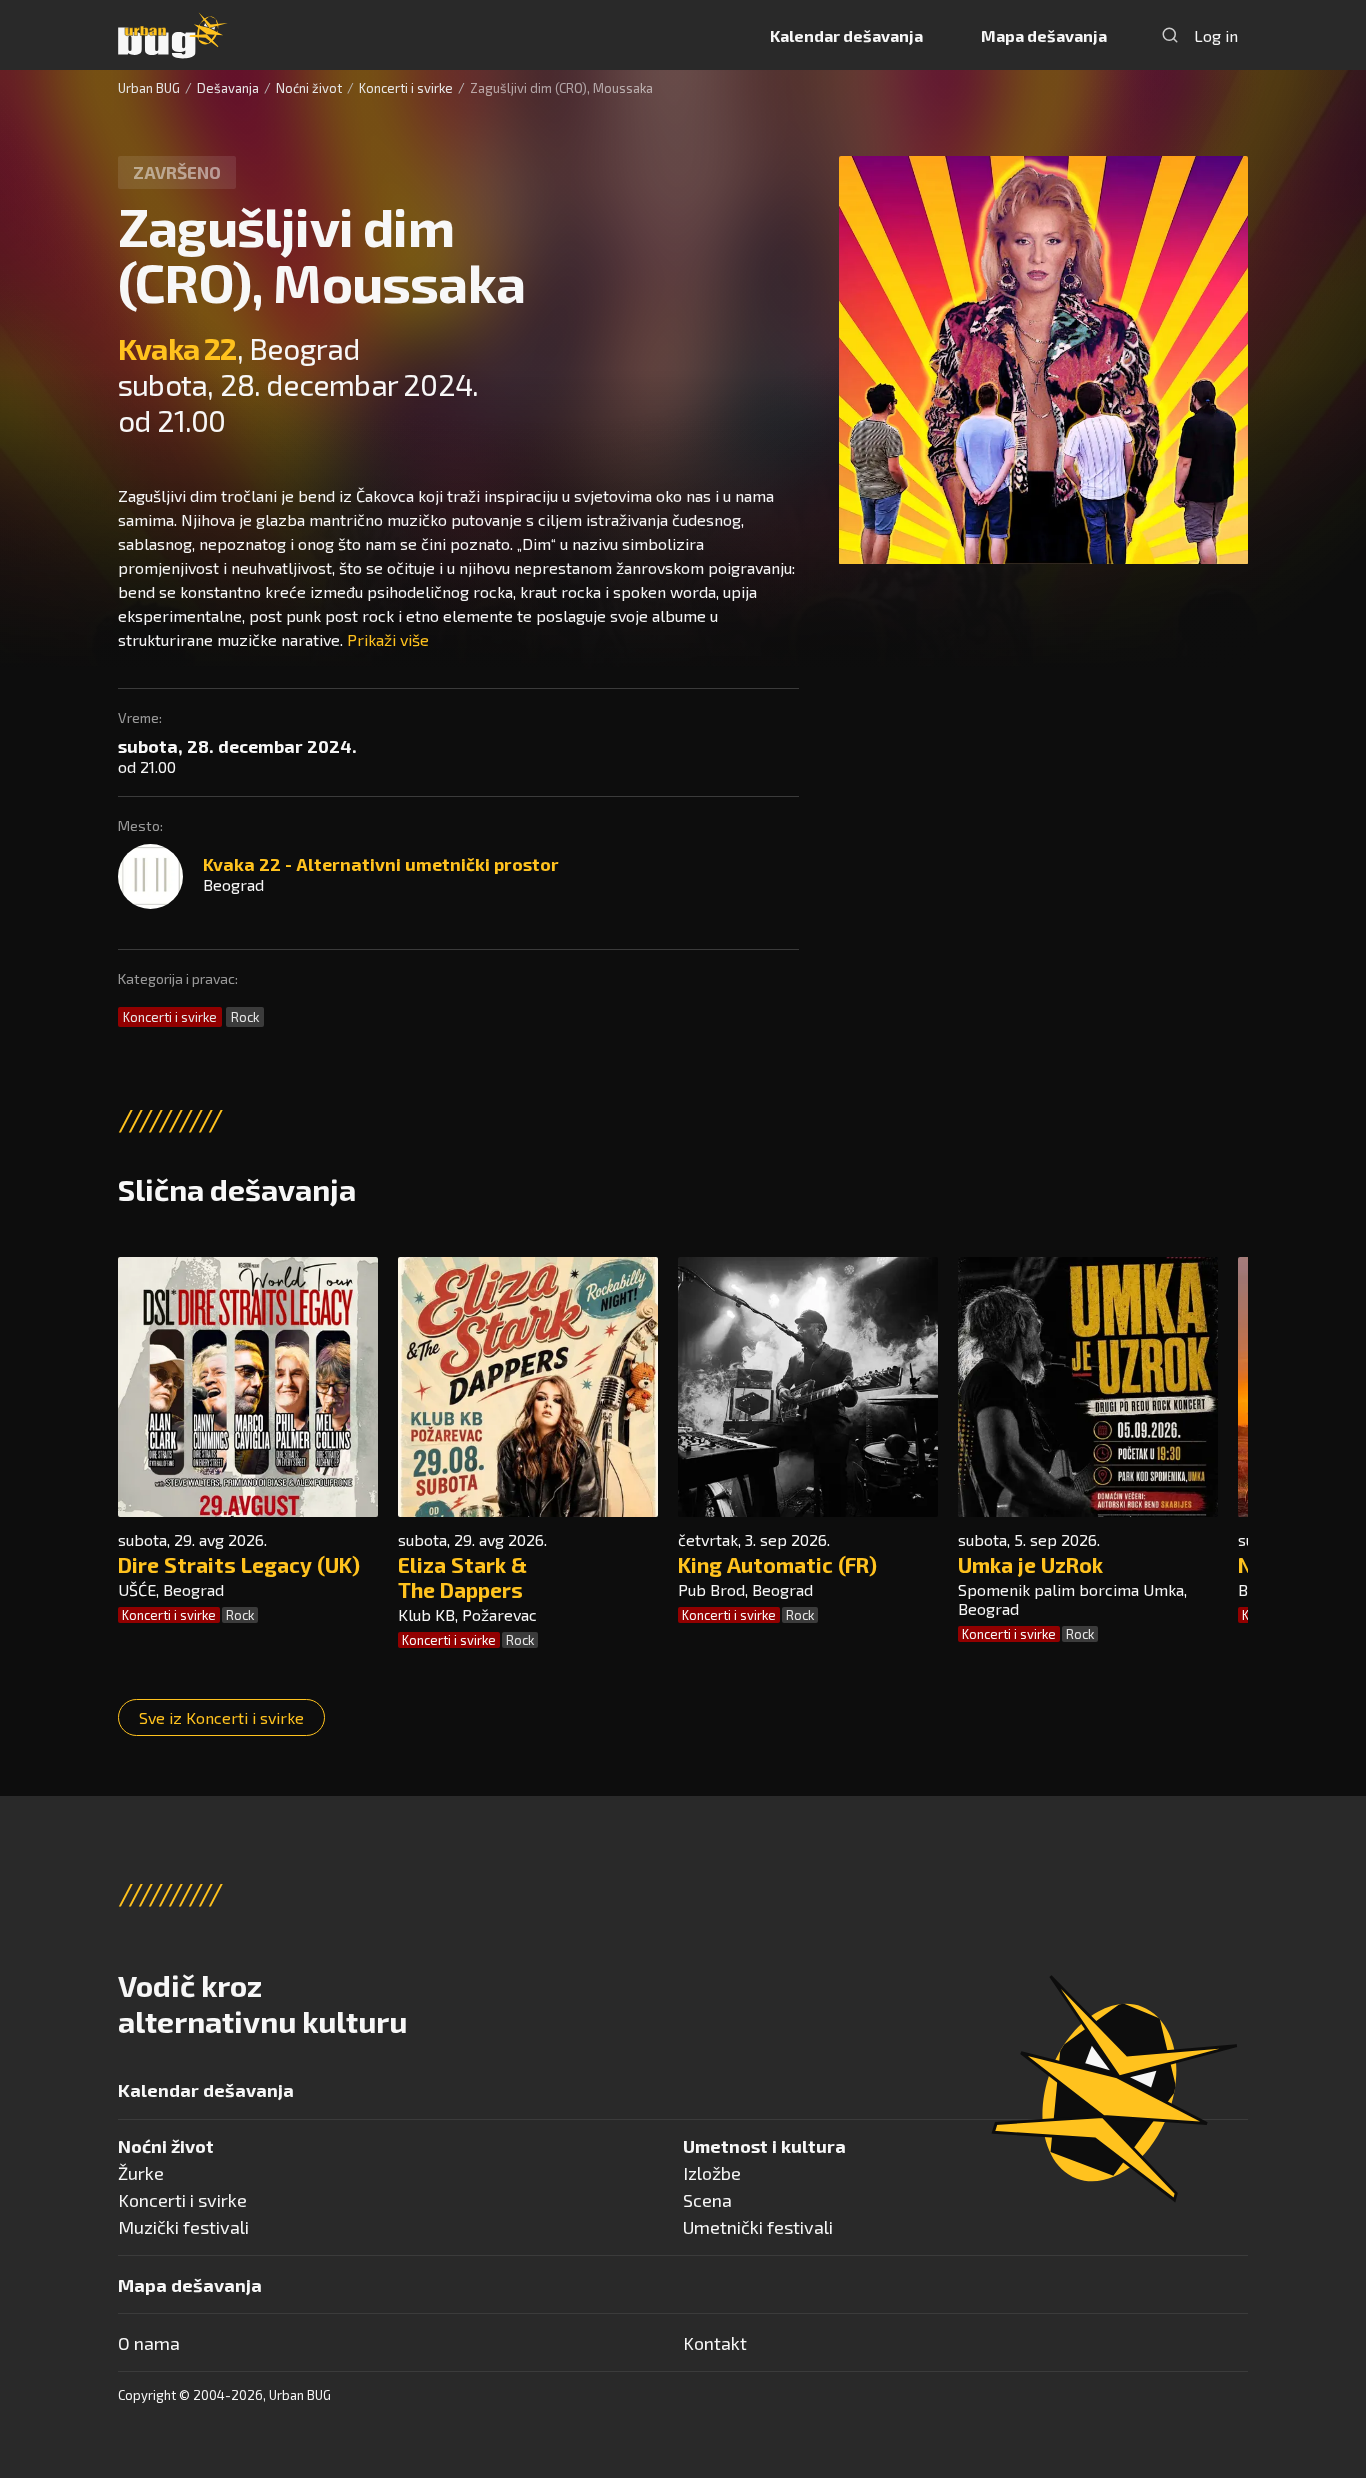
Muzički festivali (183, 2227)
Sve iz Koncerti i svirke (221, 1717)
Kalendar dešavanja (846, 35)
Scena (707, 2200)
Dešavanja (228, 88)
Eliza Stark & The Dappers (462, 1577)
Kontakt (715, 2343)
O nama (149, 2343)
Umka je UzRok (1030, 1564)
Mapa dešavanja (1044, 35)
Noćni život (309, 88)
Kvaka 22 (177, 348)
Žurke (141, 2173)
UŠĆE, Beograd (171, 1589)
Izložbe (712, 2173)
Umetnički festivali (758, 2227)
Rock (245, 1017)
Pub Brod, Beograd (745, 1589)
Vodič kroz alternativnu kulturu (262, 2003)
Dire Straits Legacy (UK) (239, 1564)
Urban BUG (149, 88)
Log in (1216, 35)
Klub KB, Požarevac (467, 1614)
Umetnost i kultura (764, 2146)
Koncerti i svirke (406, 88)
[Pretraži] (1170, 35)
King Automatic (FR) (777, 1564)
